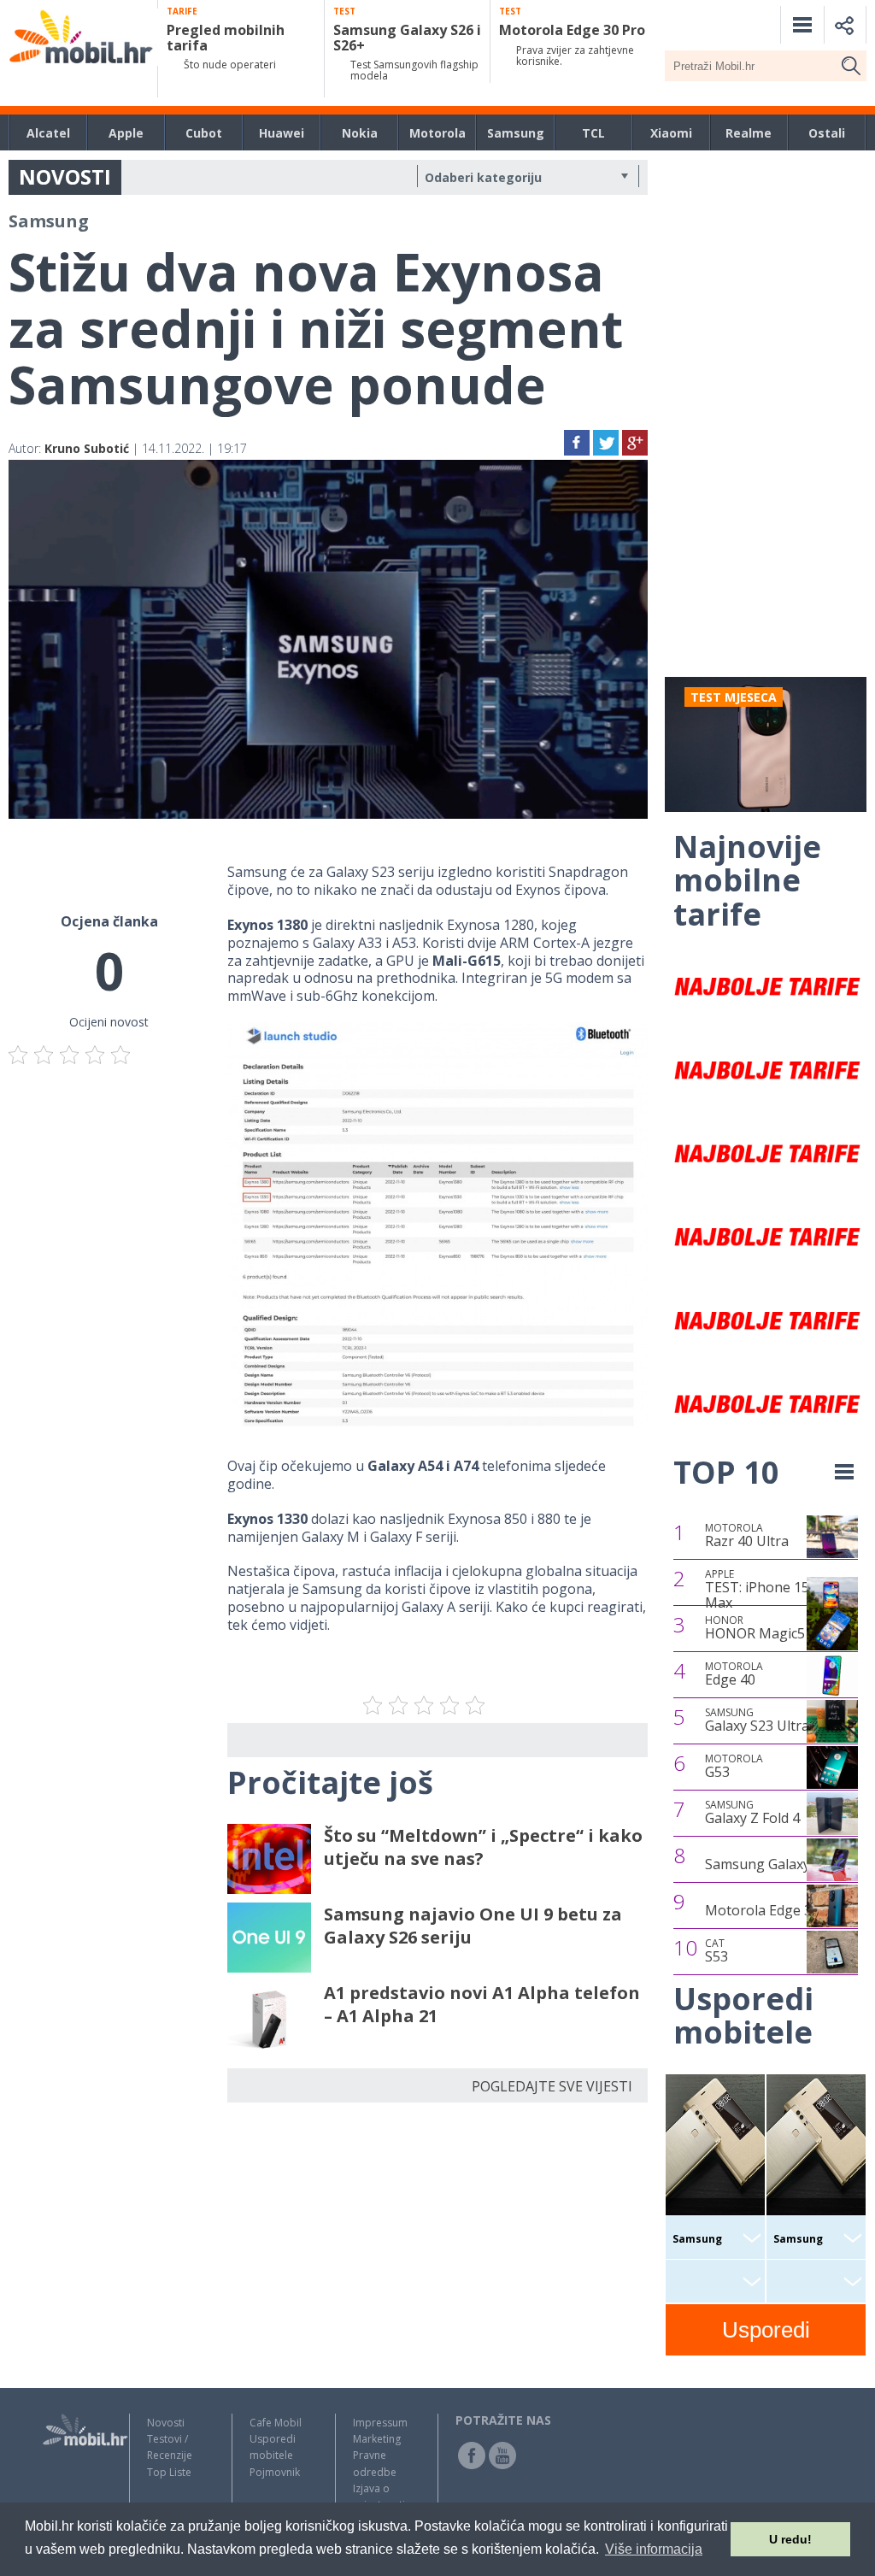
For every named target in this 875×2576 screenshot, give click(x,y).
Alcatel (48, 133)
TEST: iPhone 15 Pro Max (770, 1589)
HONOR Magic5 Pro (768, 1628)
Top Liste (169, 2472)
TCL (593, 133)
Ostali (827, 133)
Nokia (360, 133)
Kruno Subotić (87, 448)
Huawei (282, 133)
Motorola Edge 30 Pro (775, 1910)
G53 (734, 1767)
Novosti (166, 2423)
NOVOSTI (65, 176)
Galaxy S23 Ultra (757, 1720)
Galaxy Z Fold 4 (752, 1813)
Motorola (437, 133)
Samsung (516, 133)
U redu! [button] (790, 2539)
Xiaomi (671, 133)
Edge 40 (734, 1674)
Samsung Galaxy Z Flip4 (780, 1864)
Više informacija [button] (654, 2549)
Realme (749, 133)
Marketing (377, 2439)
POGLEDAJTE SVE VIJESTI (552, 2086)
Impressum (380, 2423)
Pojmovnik (275, 2472)
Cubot (204, 133)
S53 (716, 1951)
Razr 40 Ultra (747, 1536)
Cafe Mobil (276, 2423)
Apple (126, 133)
